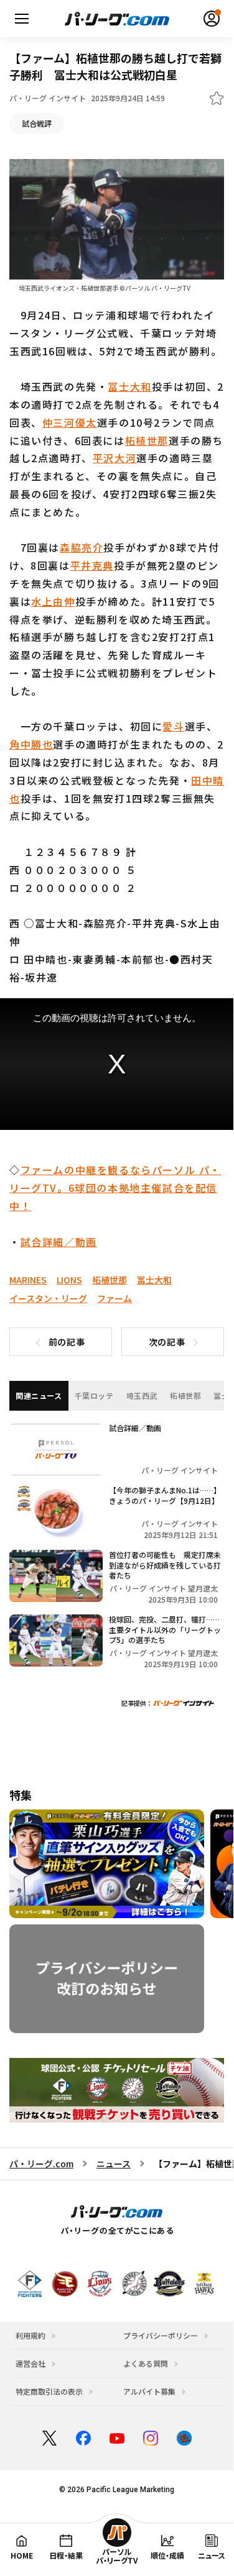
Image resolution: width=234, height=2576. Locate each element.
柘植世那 (147, 440)
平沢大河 (115, 458)
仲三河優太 (70, 422)
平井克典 (92, 565)
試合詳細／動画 (59, 1242)
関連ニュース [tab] (39, 1395)
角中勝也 (31, 744)
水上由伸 (53, 601)
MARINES (28, 1280)
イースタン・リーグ (48, 1298)
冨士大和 (129, 386)
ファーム (115, 1298)
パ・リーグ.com (41, 2164)
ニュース (114, 2164)
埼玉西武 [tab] (142, 1395)
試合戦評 (37, 123)
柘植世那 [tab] (185, 1395)
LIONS (69, 1280)
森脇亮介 (82, 547)
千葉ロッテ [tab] (94, 1395)
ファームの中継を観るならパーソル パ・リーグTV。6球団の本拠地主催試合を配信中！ (115, 1188)
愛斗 (173, 726)
